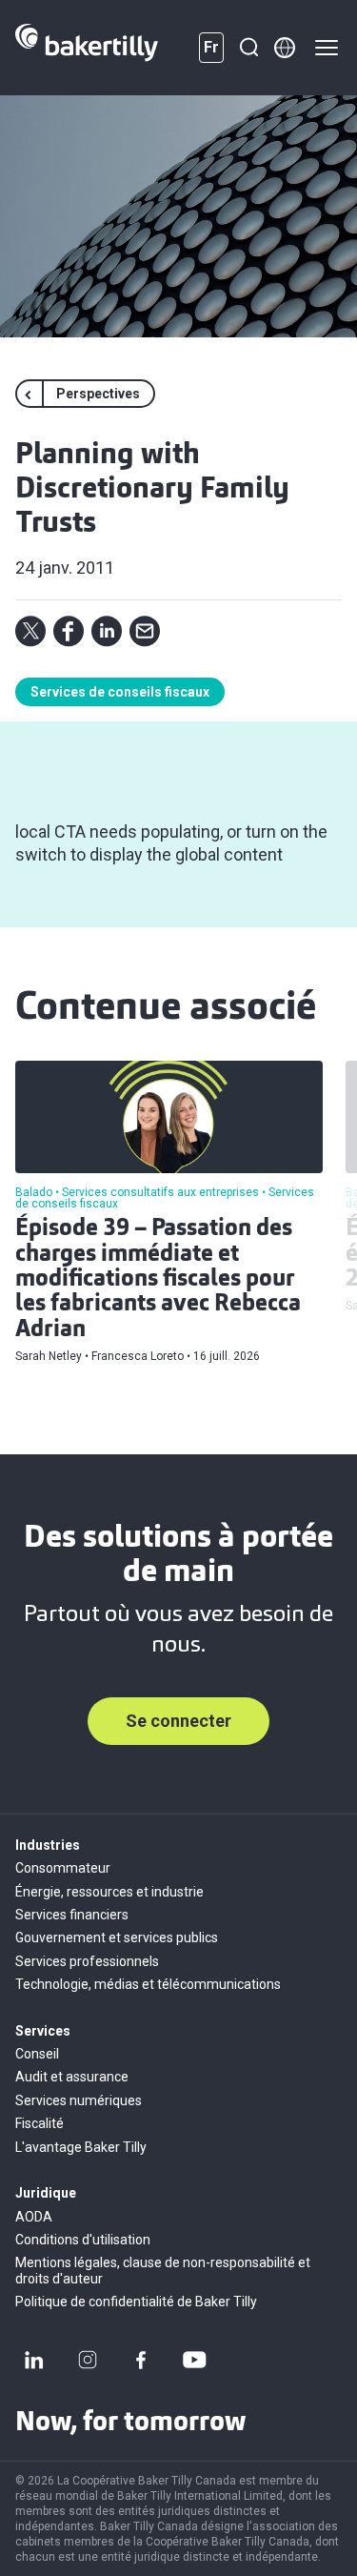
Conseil (37, 2054)
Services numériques (79, 2100)
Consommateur (63, 1868)
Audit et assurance (72, 2077)
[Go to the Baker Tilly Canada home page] (87, 48)
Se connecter (178, 1721)
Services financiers (72, 1915)
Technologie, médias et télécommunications (148, 1984)
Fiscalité (40, 2123)
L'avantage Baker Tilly (81, 2147)
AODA (34, 2217)
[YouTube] (194, 2360)
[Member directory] (285, 48)
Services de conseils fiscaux (120, 692)
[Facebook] (141, 2360)
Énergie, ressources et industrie (109, 1892)
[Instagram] (88, 2360)
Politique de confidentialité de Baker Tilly (136, 2302)
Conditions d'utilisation (83, 2240)
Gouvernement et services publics (117, 1937)
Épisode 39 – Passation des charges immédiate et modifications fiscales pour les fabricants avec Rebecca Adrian (158, 1280)
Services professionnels (87, 1961)
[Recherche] (248, 48)
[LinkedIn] (34, 2360)
